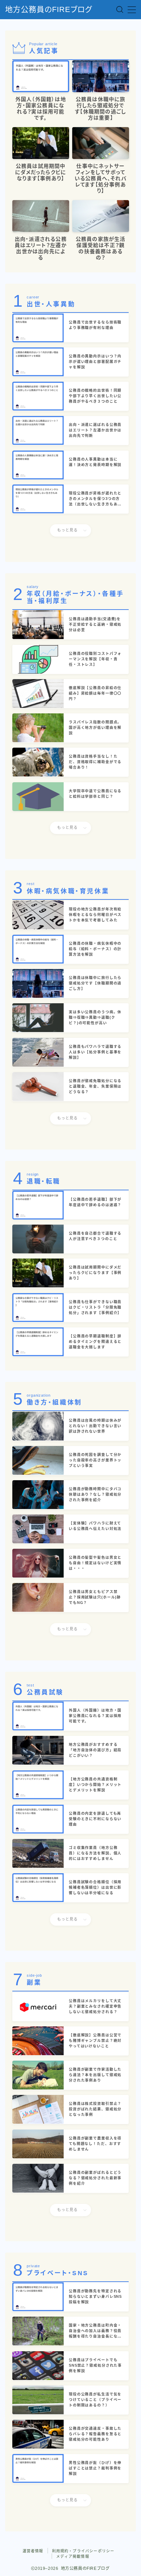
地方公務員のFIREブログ (49, 10)
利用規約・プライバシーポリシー (83, 2551)
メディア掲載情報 (73, 2556)
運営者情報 (33, 2551)
